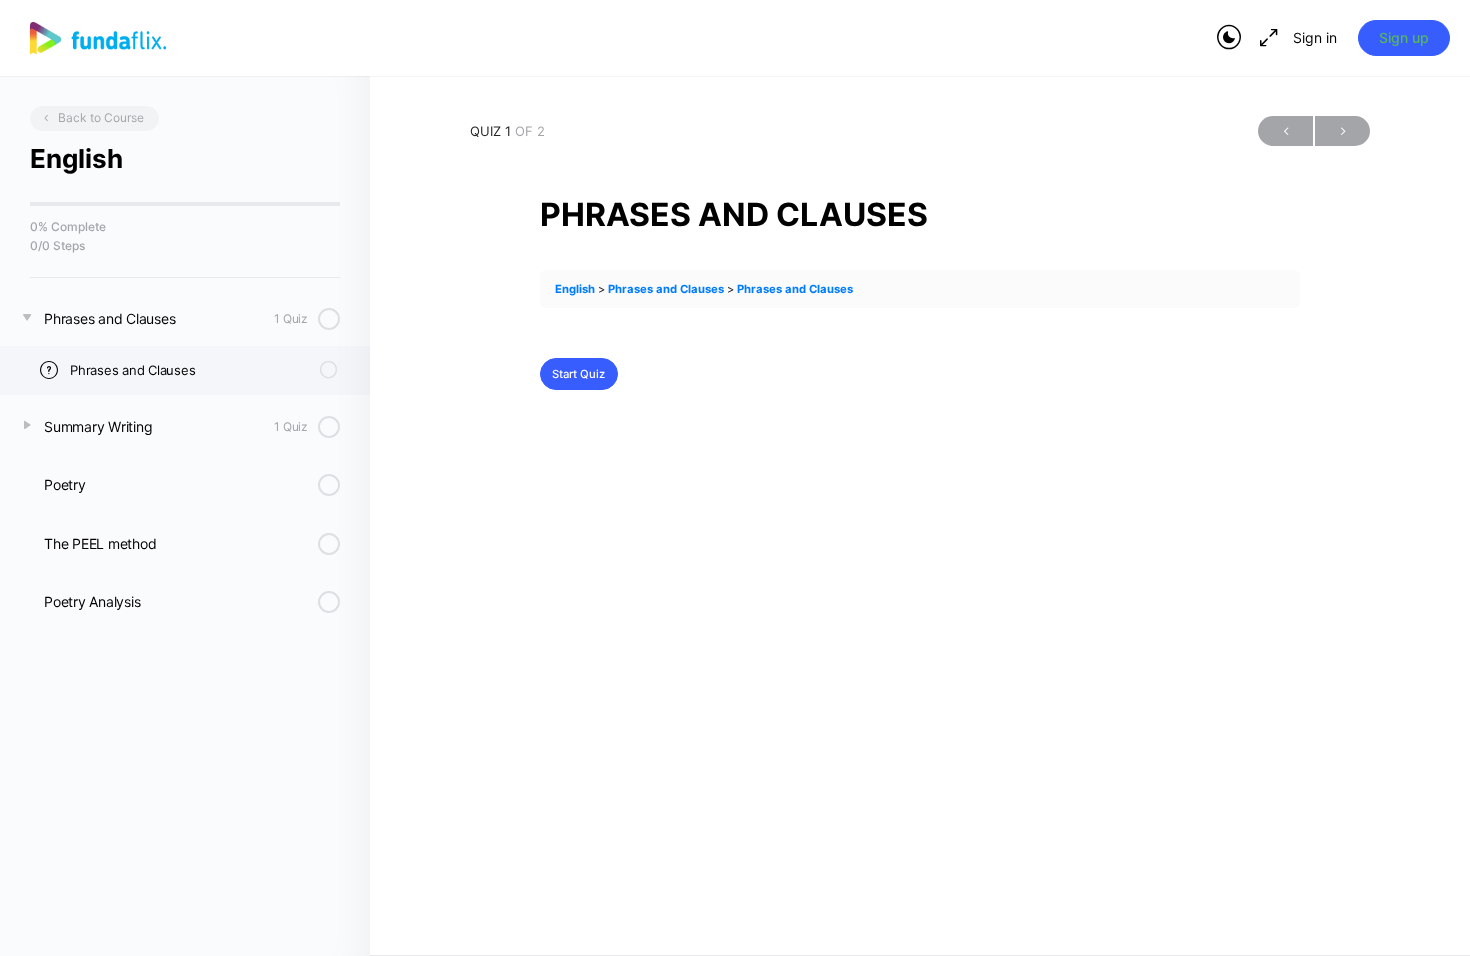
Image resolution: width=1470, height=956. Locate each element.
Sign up (1404, 37)
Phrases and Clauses (666, 289)
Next (1342, 131)
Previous (1285, 131)
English (575, 289)
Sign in (1315, 37)
